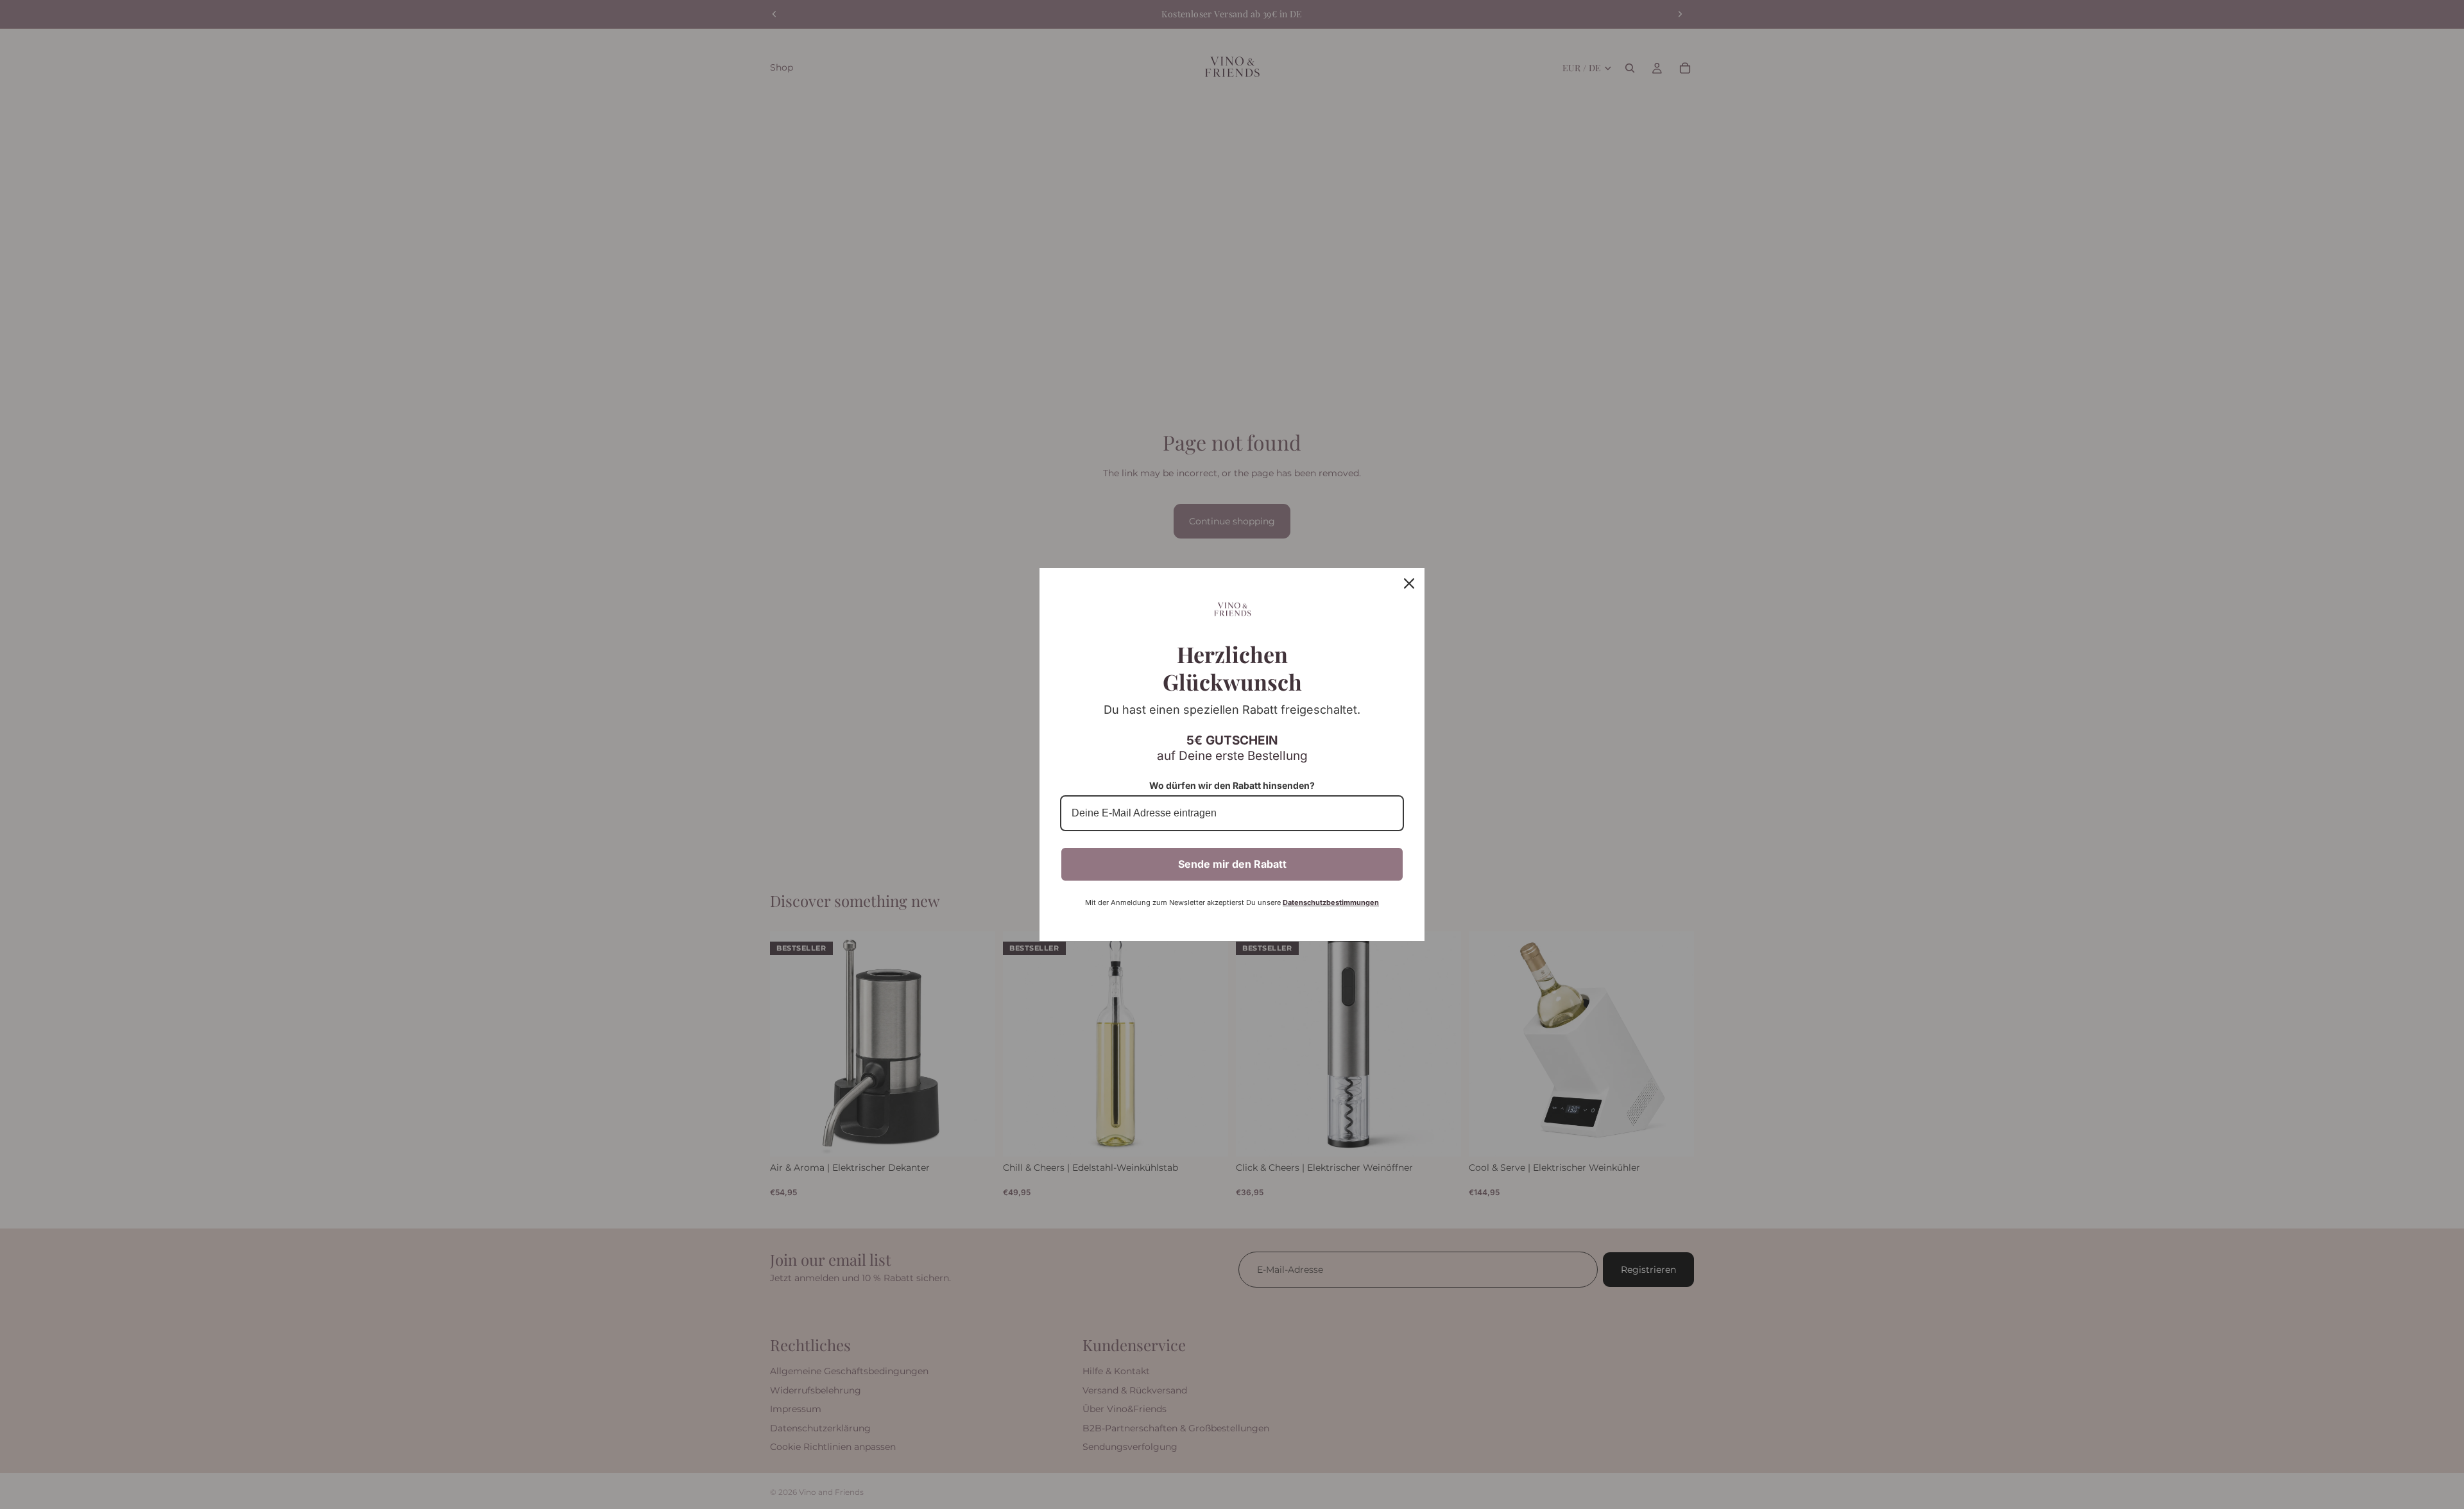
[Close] (1409, 583)
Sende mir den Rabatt (1232, 864)
